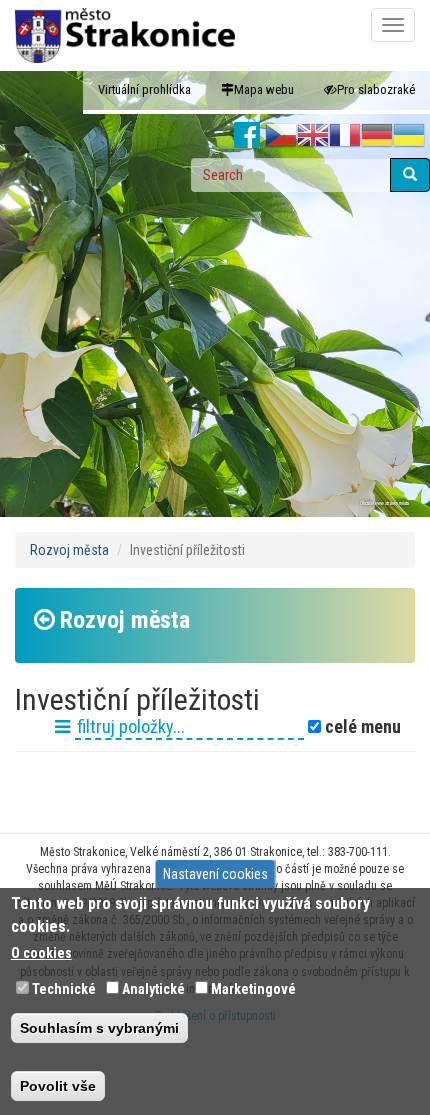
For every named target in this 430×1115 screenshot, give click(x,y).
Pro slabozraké (376, 89)
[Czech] (281, 136)
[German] (377, 136)
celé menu (361, 727)
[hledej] (410, 175)
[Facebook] (247, 136)
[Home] (125, 35)
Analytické (153, 989)
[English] (313, 136)
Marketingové (253, 989)
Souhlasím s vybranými (99, 1028)
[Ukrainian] (409, 136)
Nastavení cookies (215, 874)
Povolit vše (58, 1086)
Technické (64, 989)
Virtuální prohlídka (144, 89)
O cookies (41, 953)
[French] (345, 136)
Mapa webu (264, 89)
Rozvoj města (69, 550)
